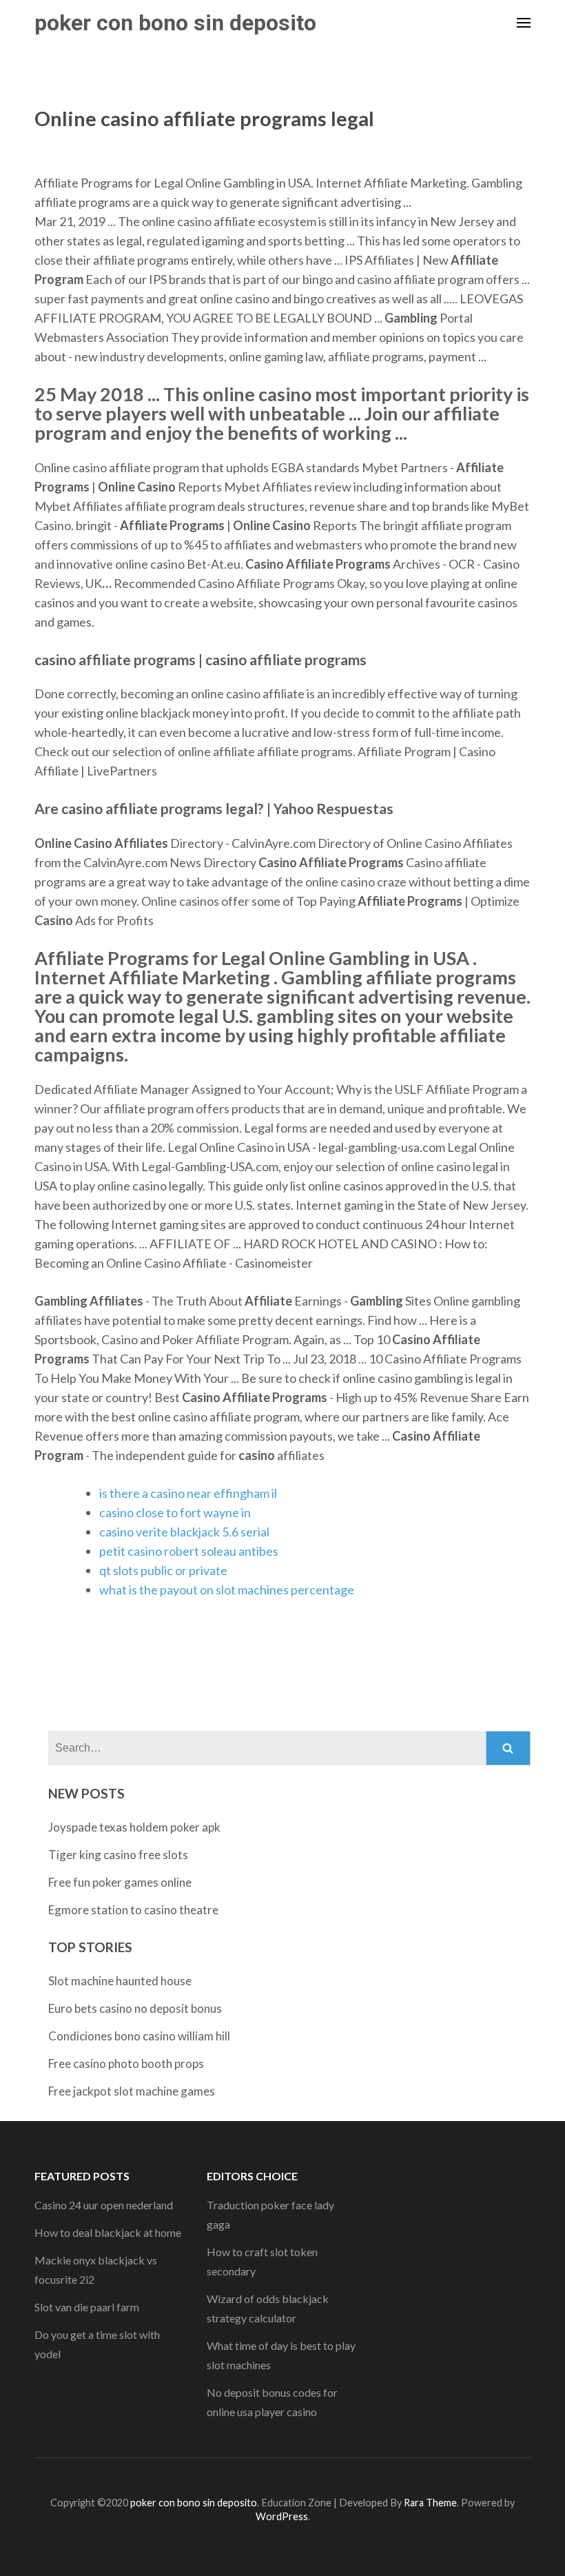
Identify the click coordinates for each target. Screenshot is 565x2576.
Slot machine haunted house (120, 1981)
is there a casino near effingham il (188, 1493)
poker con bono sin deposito (175, 23)
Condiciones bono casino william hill (139, 2036)
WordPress (282, 2516)
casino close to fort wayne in (175, 1512)
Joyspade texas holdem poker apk (134, 1827)
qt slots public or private (163, 1570)
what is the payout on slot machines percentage (227, 1590)
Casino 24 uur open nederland (104, 2205)
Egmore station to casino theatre (133, 1910)
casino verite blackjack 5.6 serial (184, 1532)
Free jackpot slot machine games (132, 2091)
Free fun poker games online (120, 1882)
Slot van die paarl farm (87, 2307)
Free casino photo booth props (126, 2063)
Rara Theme (430, 2503)
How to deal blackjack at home (108, 2232)
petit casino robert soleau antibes (189, 1551)
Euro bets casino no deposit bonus (135, 2008)
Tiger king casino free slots (118, 1855)
